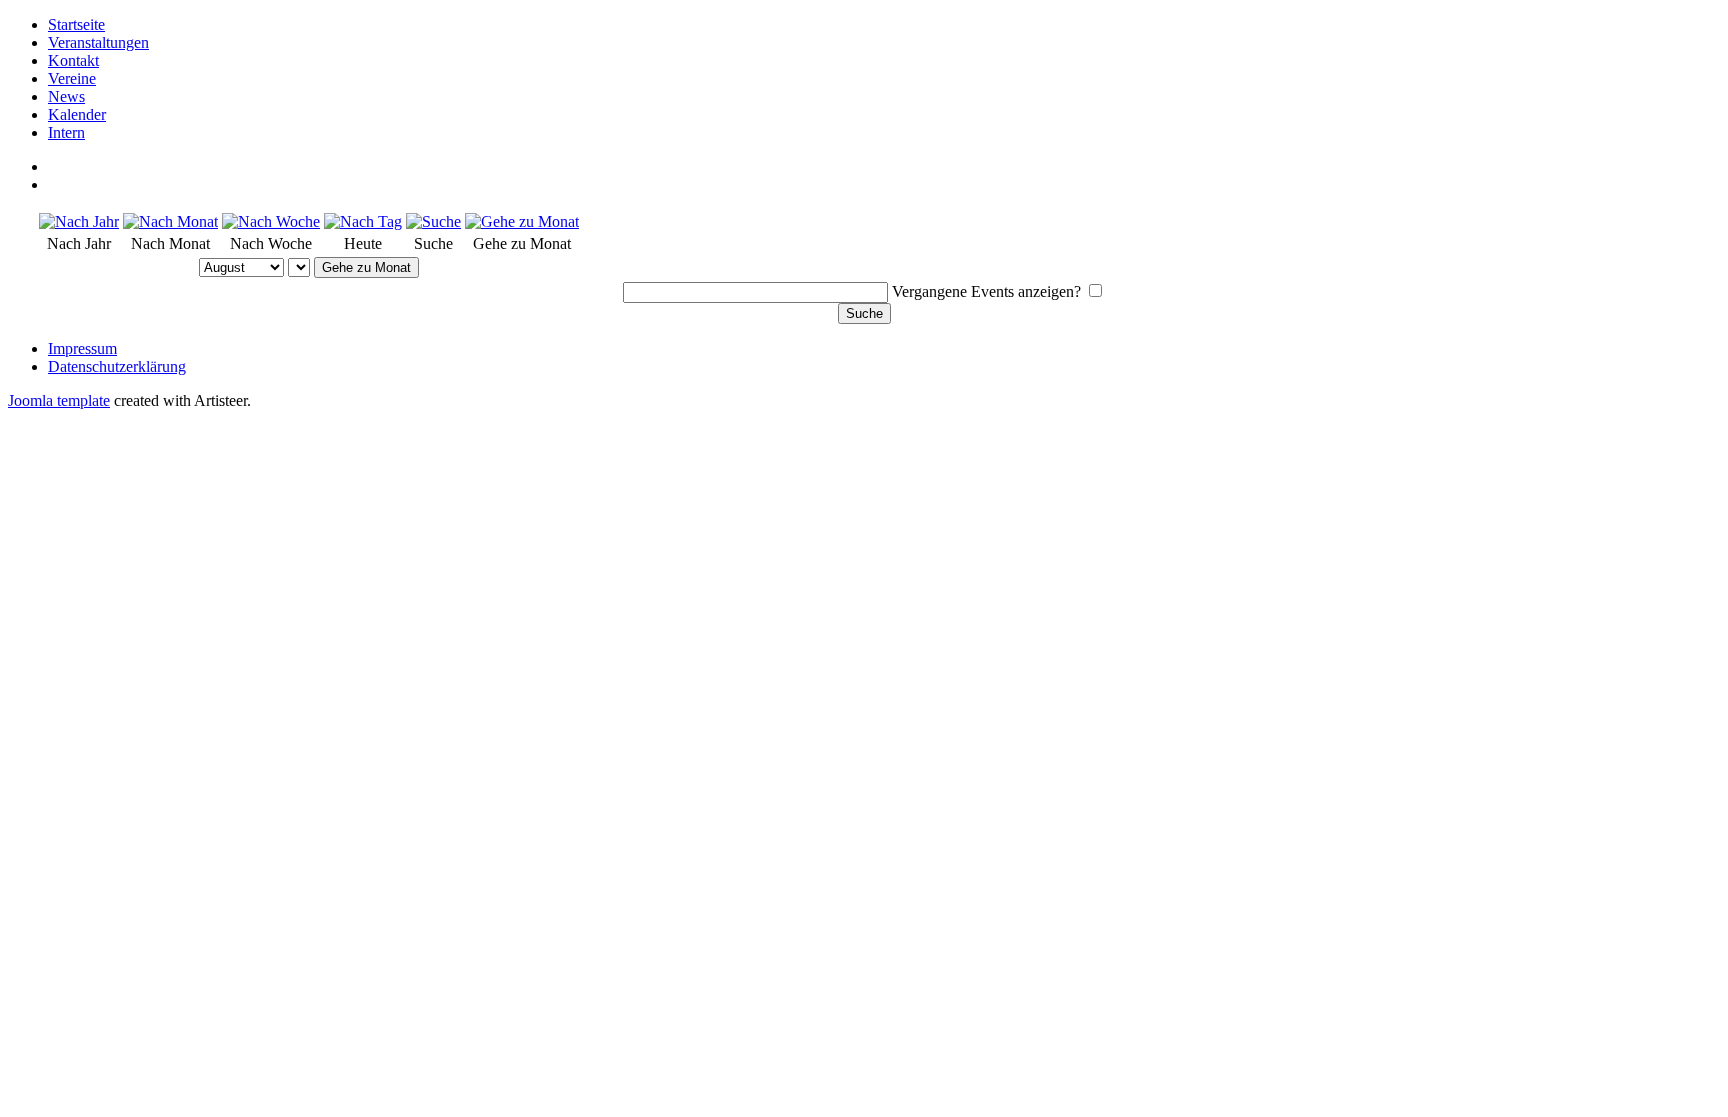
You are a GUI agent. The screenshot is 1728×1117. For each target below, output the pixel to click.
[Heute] (363, 221)
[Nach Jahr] (79, 221)
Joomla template (59, 400)
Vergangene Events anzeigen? (986, 291)
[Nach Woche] (271, 221)
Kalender (77, 114)
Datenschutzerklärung (117, 366)
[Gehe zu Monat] (522, 221)
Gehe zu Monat (366, 267)
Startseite (76, 24)
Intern (66, 132)
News (66, 96)
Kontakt (73, 60)
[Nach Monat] (170, 221)
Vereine (72, 78)
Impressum (82, 348)
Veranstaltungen (98, 42)
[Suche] (433, 221)
